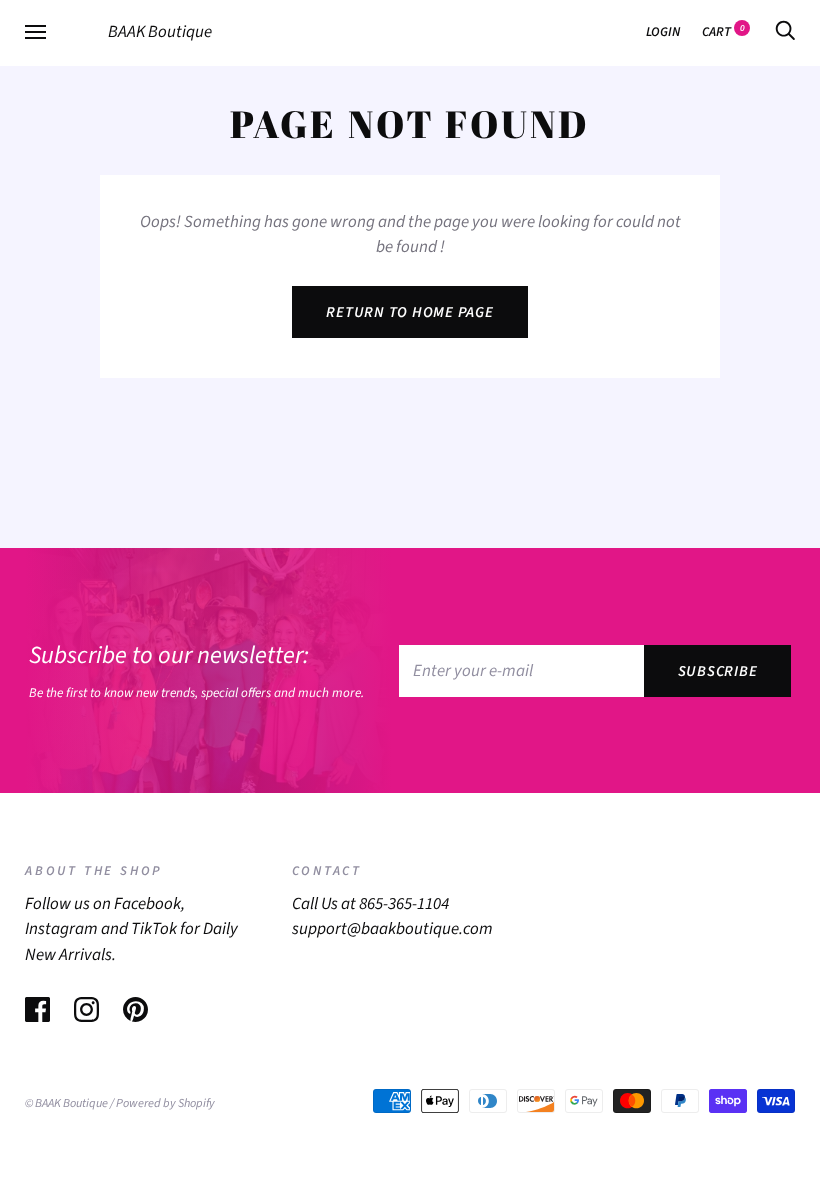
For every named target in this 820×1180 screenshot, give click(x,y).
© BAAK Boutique (66, 1103)
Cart (723, 31)
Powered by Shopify (165, 1103)
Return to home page (409, 312)
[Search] (785, 31)
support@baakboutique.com (392, 929)
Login (663, 31)
